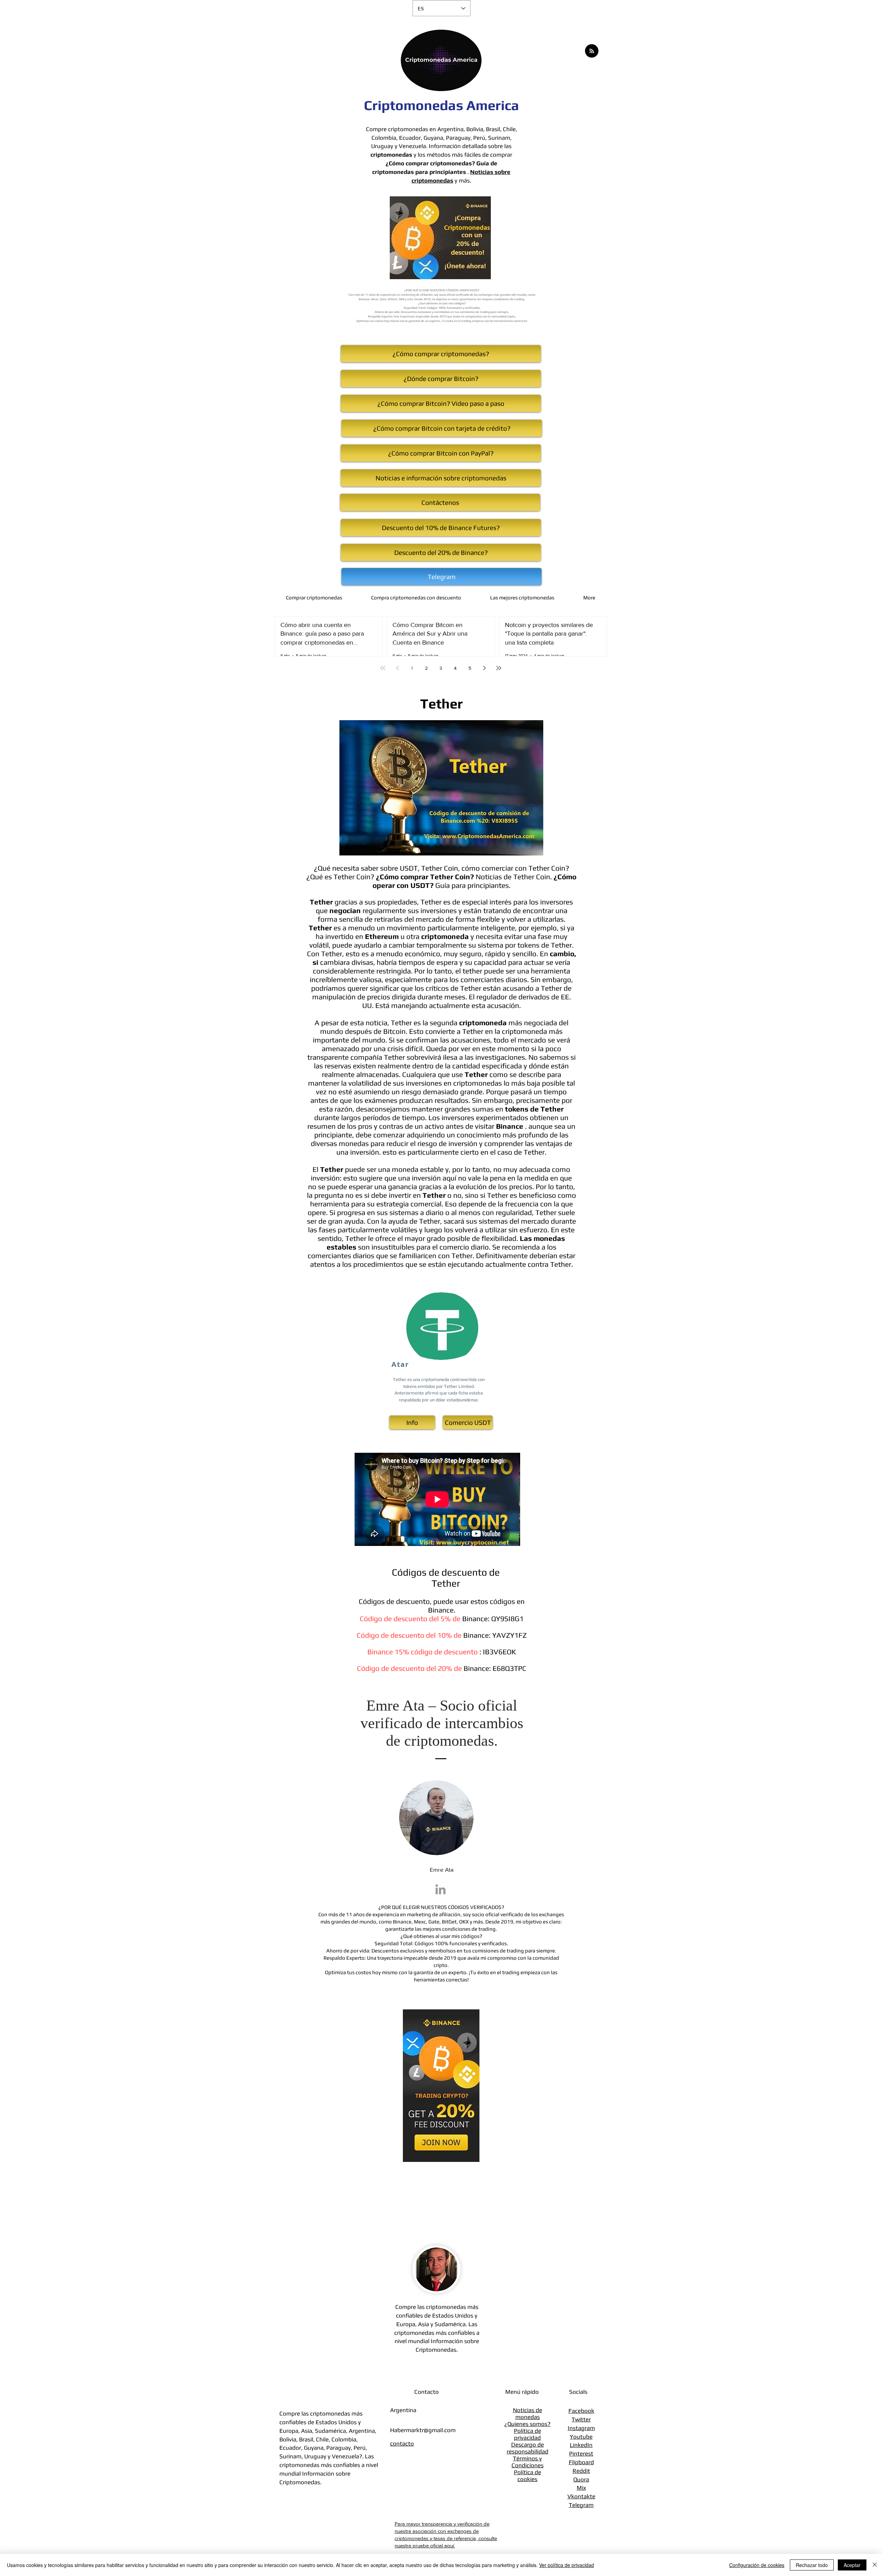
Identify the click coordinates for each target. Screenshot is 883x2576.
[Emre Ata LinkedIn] (440, 1889)
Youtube (581, 2437)
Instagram (581, 2428)
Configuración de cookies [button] (757, 2565)
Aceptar (852, 2565)
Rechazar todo (812, 2565)
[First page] (383, 668)
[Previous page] (397, 668)
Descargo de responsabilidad (528, 2448)
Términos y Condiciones (528, 2462)
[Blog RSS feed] (592, 51)
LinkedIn (581, 2445)
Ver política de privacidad (567, 2565)
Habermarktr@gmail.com (423, 2430)
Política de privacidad (528, 2434)
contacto (402, 2443)
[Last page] (499, 668)
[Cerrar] (875, 2565)
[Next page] (484, 668)
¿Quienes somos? (527, 2424)
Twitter (581, 2419)
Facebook (581, 2411)
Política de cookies (528, 2476)
